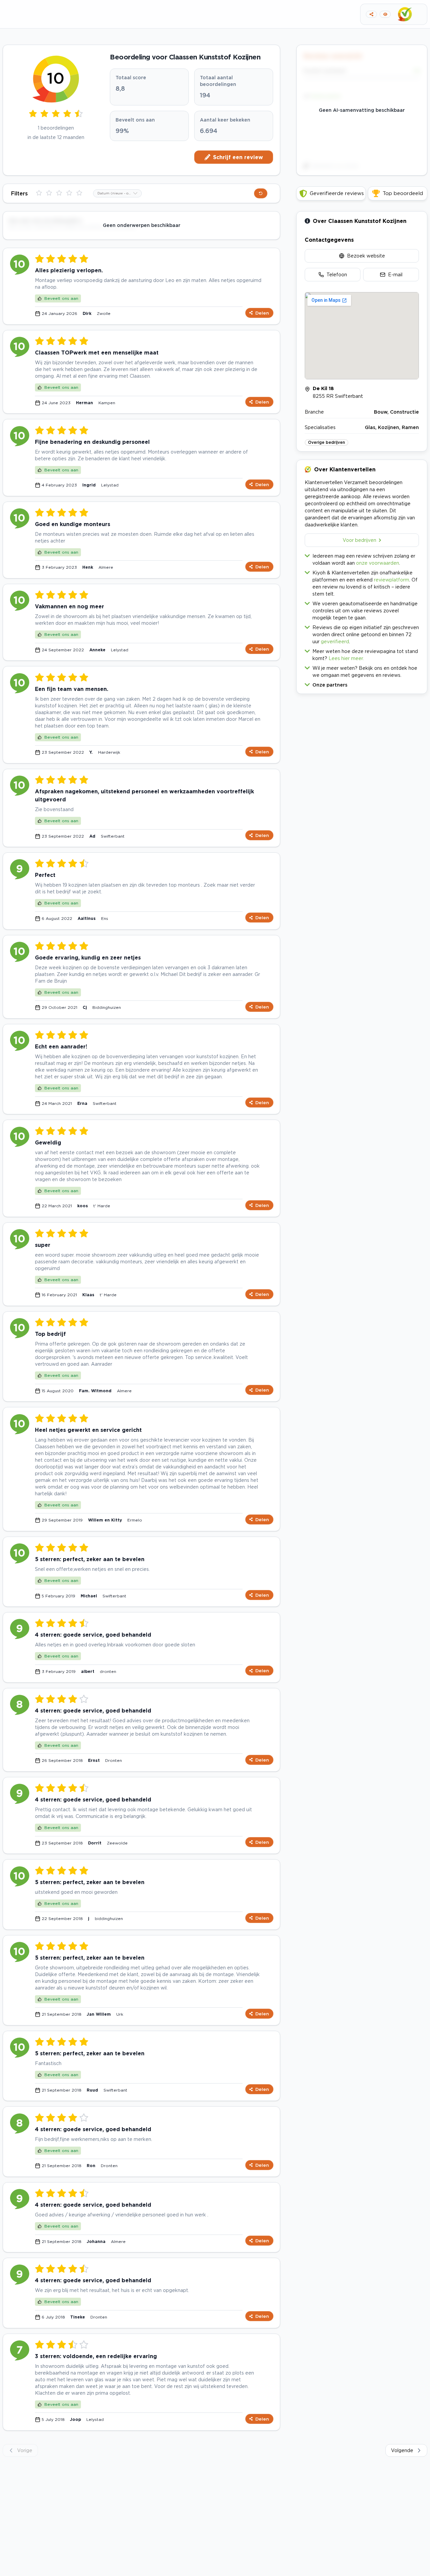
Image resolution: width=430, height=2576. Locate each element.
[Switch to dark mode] (385, 14)
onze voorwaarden (378, 563)
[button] (362, 683)
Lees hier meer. (346, 658)
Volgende (402, 2450)
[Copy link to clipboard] (371, 14)
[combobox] (117, 193)
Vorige (25, 2450)
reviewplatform (392, 580)
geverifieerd (335, 641)
